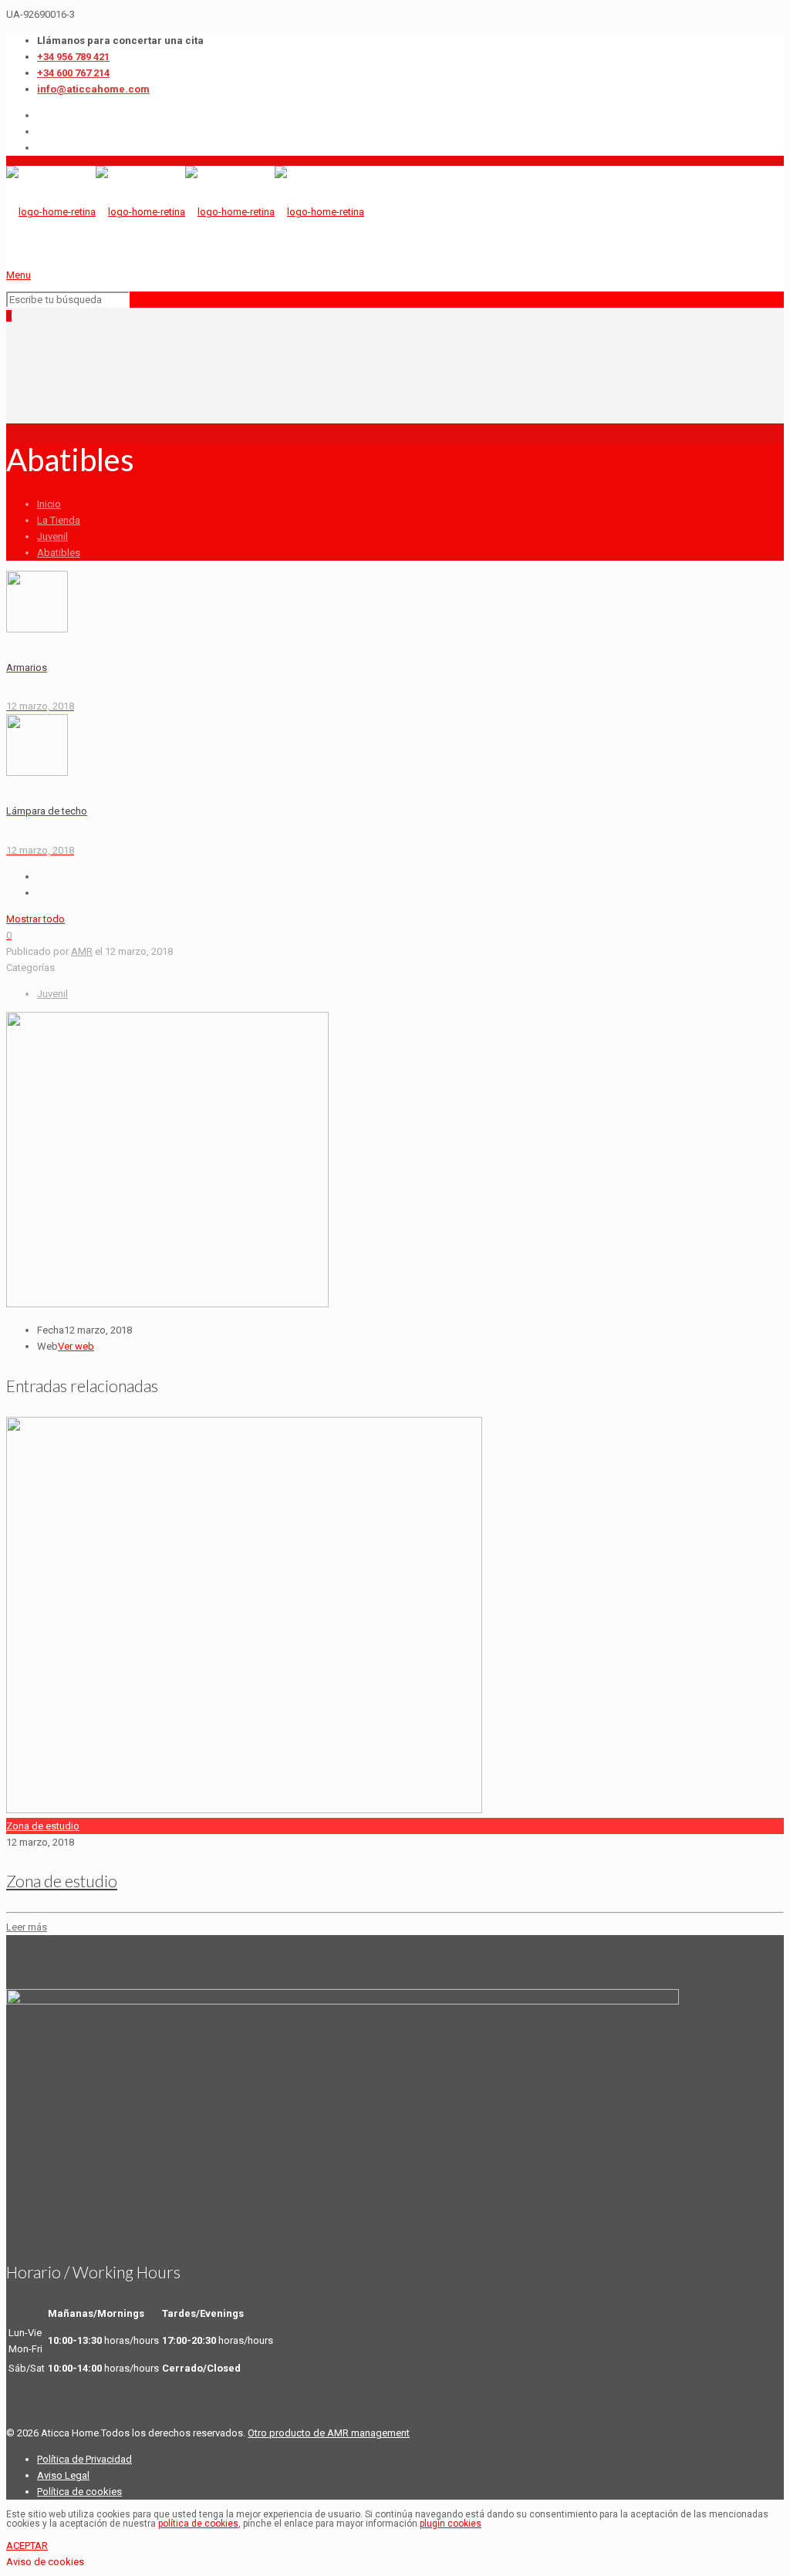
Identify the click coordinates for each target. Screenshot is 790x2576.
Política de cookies (79, 2492)
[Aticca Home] (185, 212)
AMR (82, 951)
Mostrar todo (35, 919)
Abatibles (59, 553)
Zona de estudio (43, 1826)
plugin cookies (451, 2524)
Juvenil (52, 536)
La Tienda (59, 520)
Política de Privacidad (84, 2459)
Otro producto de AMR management (329, 2433)
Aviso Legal (63, 2475)
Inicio (49, 504)
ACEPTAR (27, 2546)
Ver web (76, 1346)
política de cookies (198, 2524)
